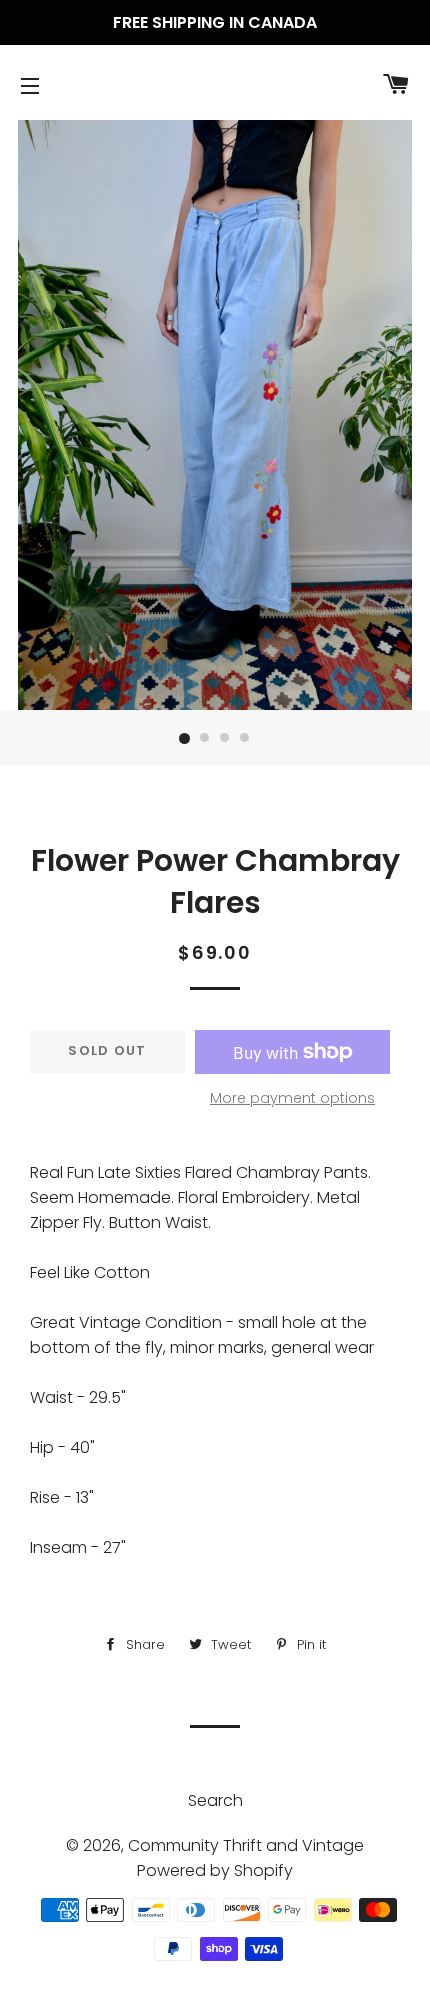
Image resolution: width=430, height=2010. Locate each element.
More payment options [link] (292, 1098)
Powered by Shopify (215, 1870)
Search (215, 1800)
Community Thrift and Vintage (246, 1845)
